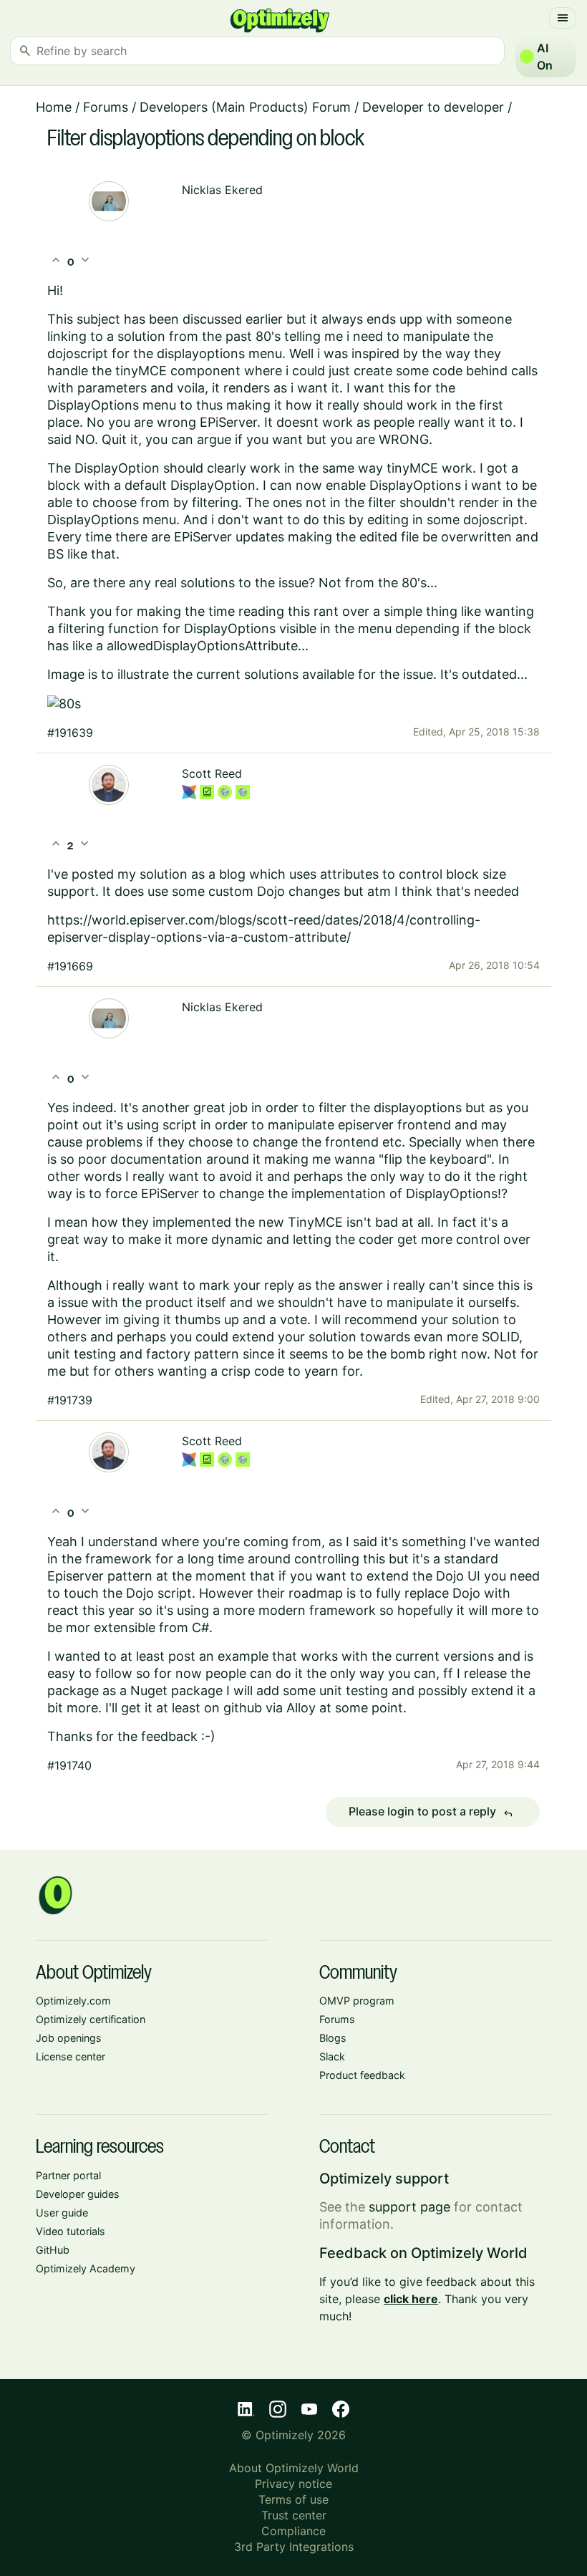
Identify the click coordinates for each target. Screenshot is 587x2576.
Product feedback (362, 2075)
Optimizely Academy (86, 2268)
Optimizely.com (73, 2001)
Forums (106, 107)
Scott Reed (212, 773)
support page (409, 2207)
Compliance (293, 2531)
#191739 (70, 1400)
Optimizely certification (91, 2019)
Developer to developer (433, 107)
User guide (62, 2213)
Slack (332, 2056)
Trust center (294, 2515)
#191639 (70, 733)
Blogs (333, 2038)
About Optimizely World (294, 2468)
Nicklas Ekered (222, 190)
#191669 (70, 966)
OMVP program (357, 2001)
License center (71, 2056)
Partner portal (68, 2175)
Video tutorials (71, 2231)
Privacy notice (293, 2484)
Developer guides (78, 2194)
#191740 (69, 1765)
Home (54, 107)
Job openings (69, 2038)
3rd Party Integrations (294, 2547)
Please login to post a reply (431, 1812)
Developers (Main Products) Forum (245, 107)
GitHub (53, 2250)
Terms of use (293, 2499)
